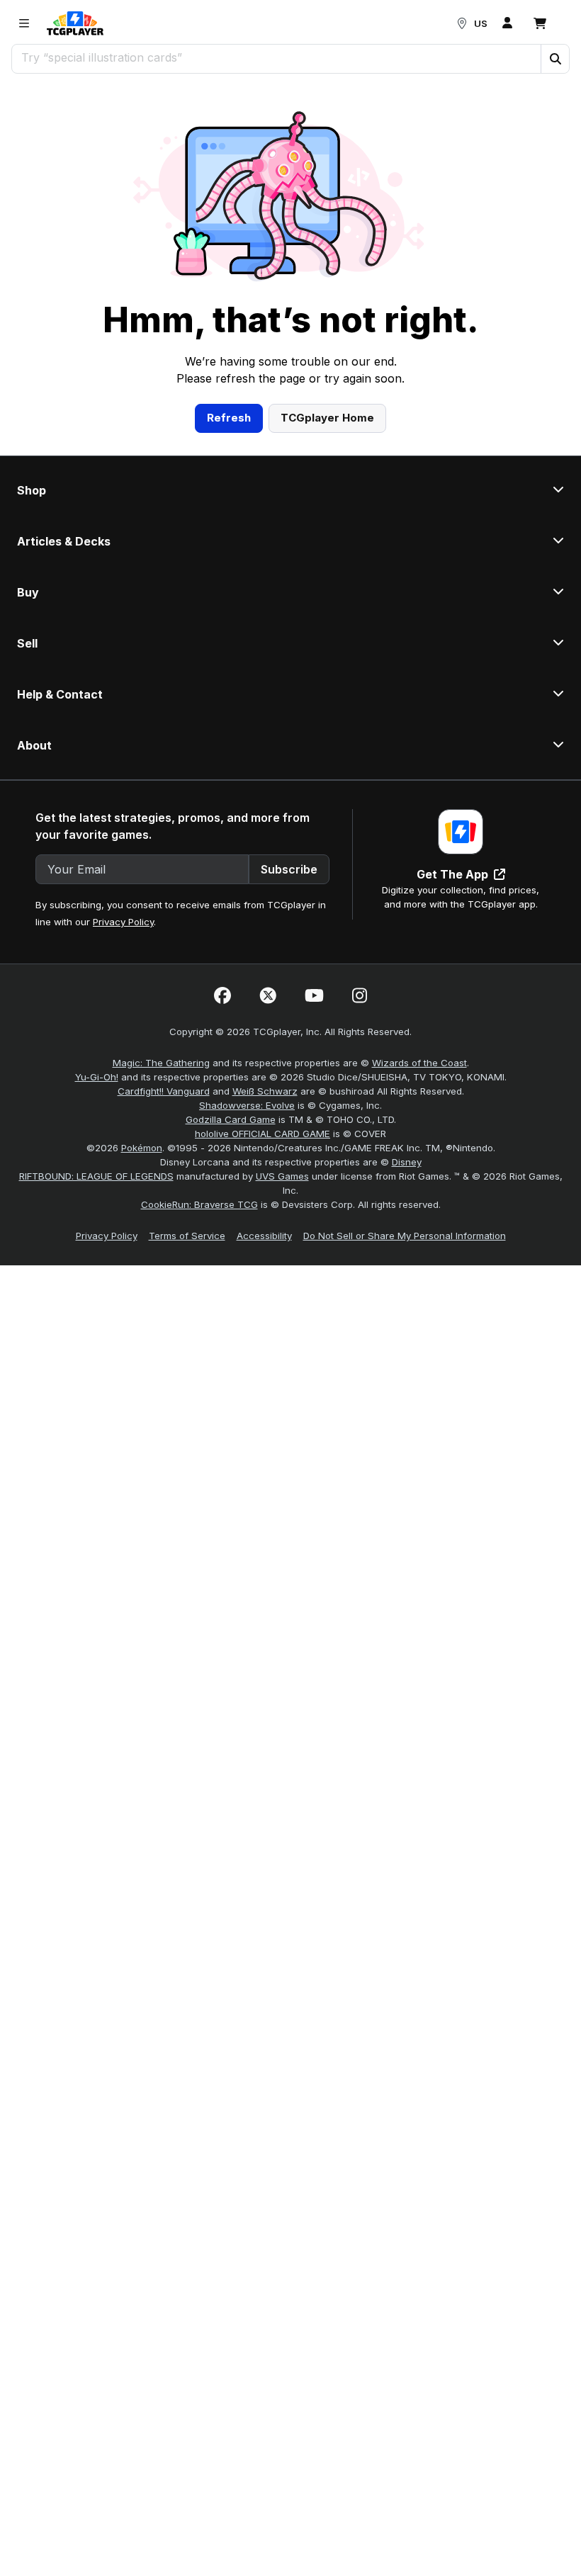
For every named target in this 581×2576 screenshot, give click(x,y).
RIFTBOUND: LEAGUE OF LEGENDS (96, 1176)
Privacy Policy (123, 922)
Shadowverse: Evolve (247, 1105)
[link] (75, 23)
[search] (277, 57)
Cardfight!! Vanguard (164, 1091)
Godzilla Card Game (231, 1119)
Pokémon (142, 1148)
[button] (555, 59)
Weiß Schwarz (265, 1091)
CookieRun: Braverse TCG (199, 1204)
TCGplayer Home (327, 418)
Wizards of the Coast (419, 1063)
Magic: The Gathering (161, 1063)
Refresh (229, 418)
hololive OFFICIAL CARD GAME (263, 1134)
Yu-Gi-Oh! (97, 1077)
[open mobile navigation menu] (24, 23)
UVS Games (282, 1176)
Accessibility (264, 1236)
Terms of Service (187, 1236)
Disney (407, 1162)
